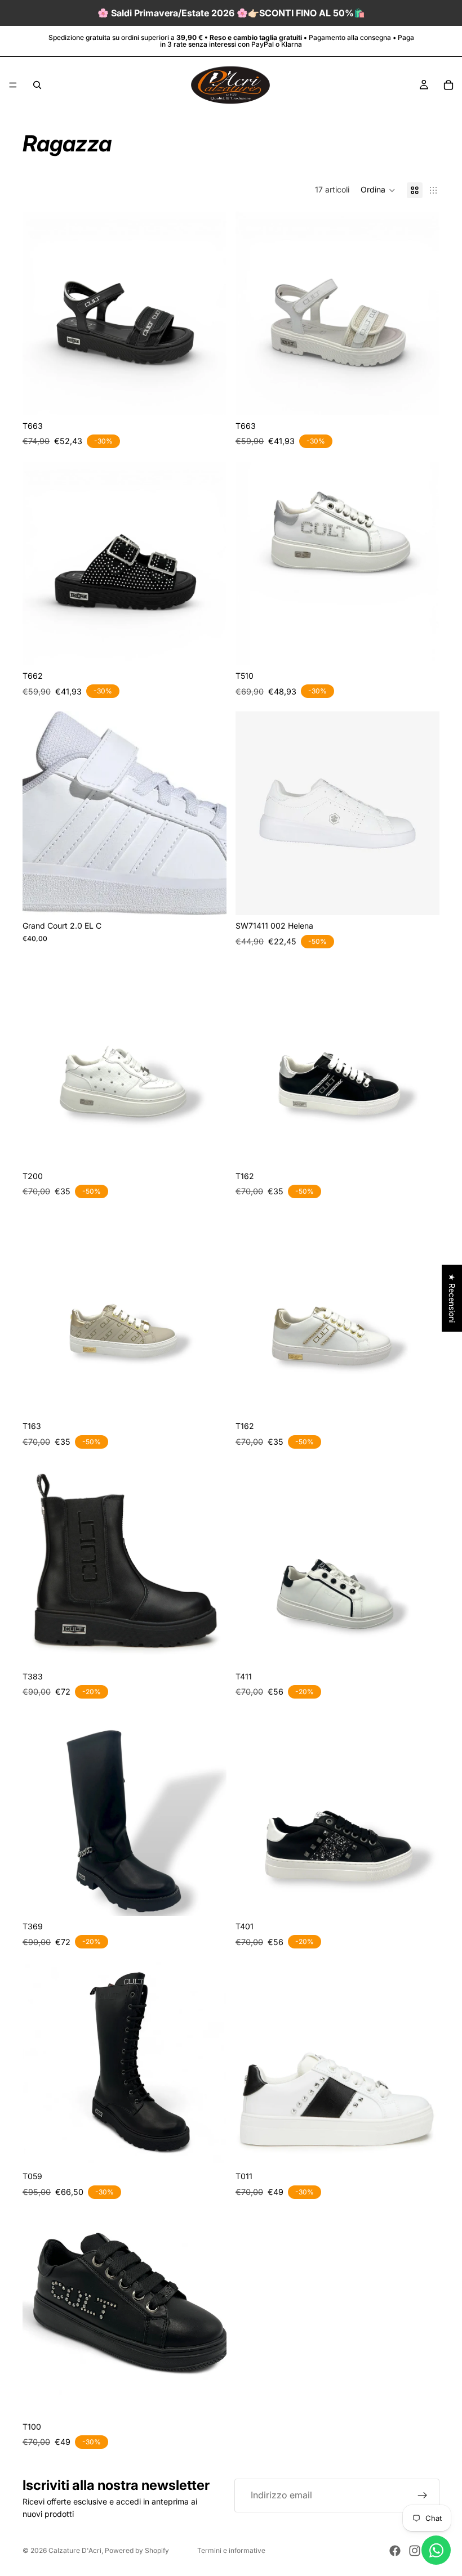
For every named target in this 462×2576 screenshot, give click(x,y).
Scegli (219, 398)
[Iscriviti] (423, 2496)
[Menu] (13, 85)
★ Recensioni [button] (452, 1298)
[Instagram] (415, 2551)
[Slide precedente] (39, 313)
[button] (378, 190)
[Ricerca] (37, 85)
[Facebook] (395, 2551)
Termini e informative (231, 2550)
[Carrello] (448, 85)
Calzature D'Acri (75, 2550)
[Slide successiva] (210, 313)
